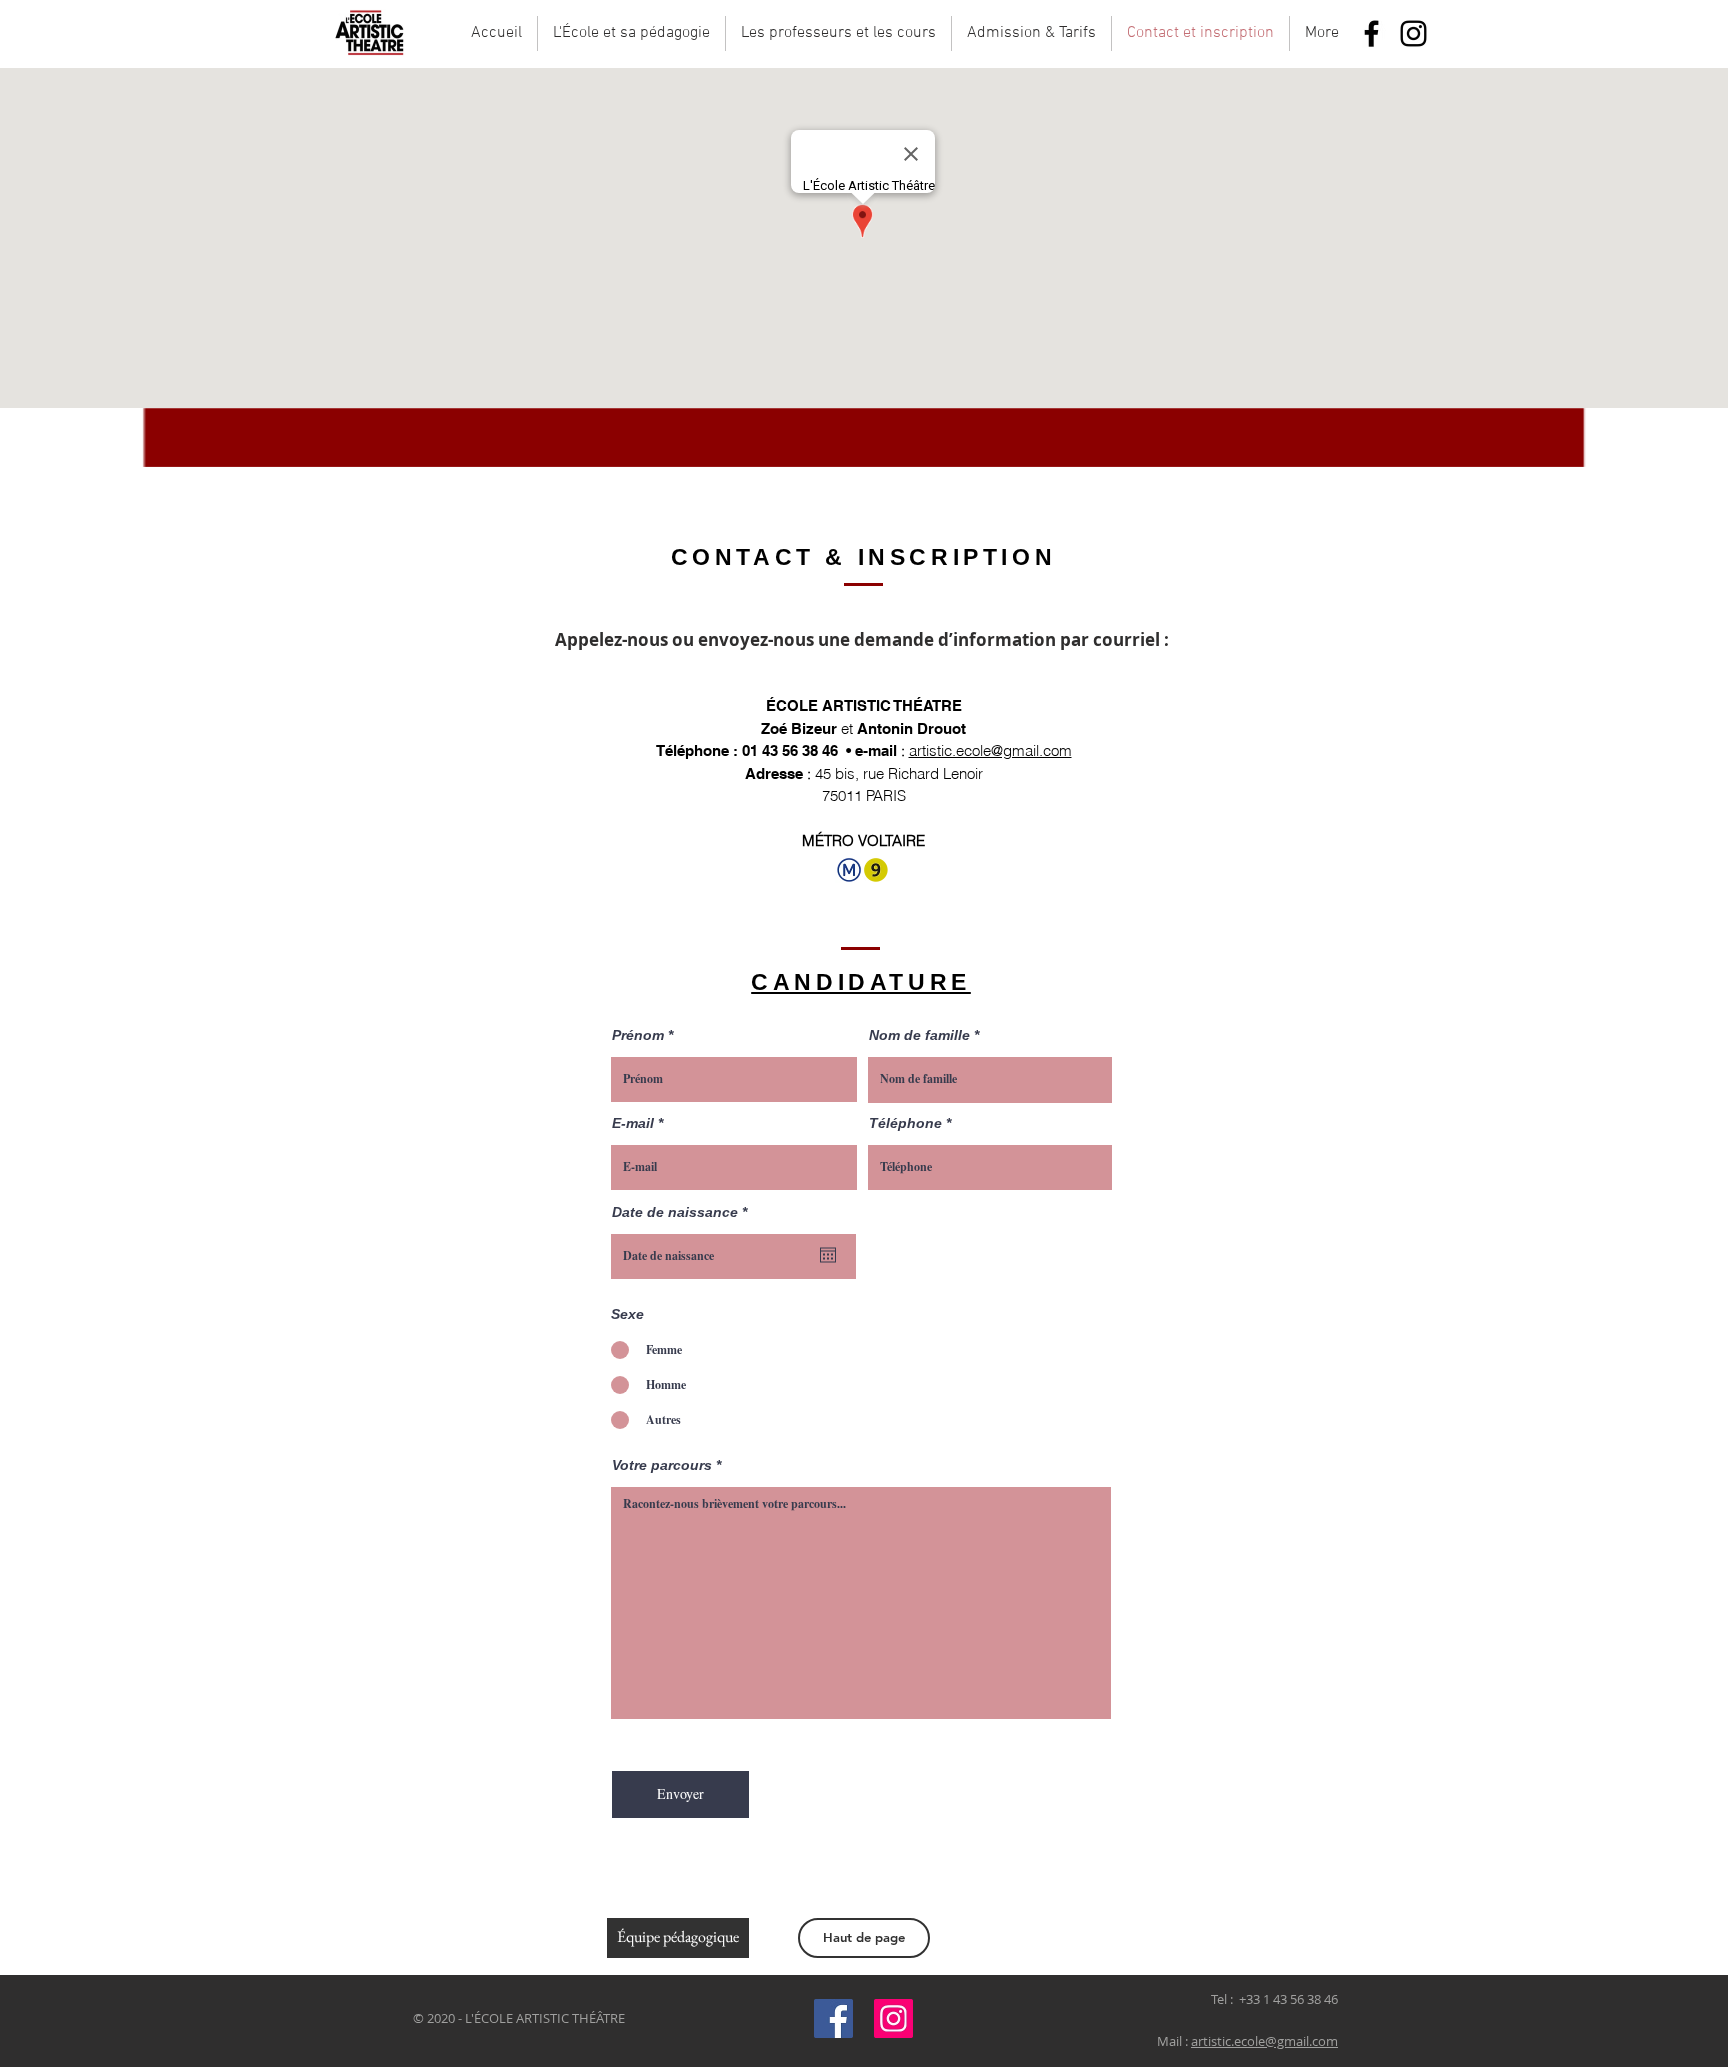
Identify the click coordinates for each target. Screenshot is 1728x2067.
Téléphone (905, 1123)
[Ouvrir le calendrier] (828, 1255)
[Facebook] (1371, 33)
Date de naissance (683, 1212)
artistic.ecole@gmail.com (990, 750)
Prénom (638, 1035)
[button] (631, 33)
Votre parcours (662, 1465)
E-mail (633, 1123)
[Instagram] (1413, 33)
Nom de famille (919, 1035)
